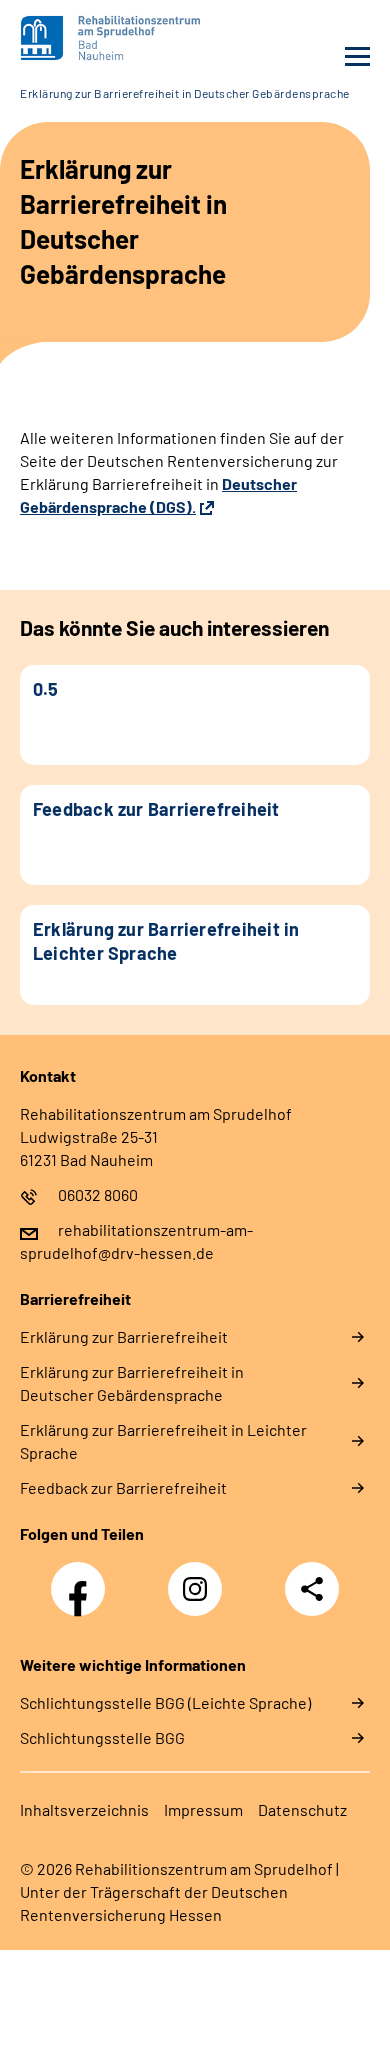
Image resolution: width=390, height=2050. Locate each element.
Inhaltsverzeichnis (84, 1809)
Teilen (312, 1589)
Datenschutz (302, 1809)
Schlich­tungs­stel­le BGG (102, 1737)
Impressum (203, 1809)
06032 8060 (98, 1194)
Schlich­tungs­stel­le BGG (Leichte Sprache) (165, 1702)
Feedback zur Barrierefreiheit (123, 1487)
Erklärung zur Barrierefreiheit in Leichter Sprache (163, 1441)
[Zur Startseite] (102, 38)
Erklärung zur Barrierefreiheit (124, 1336)
